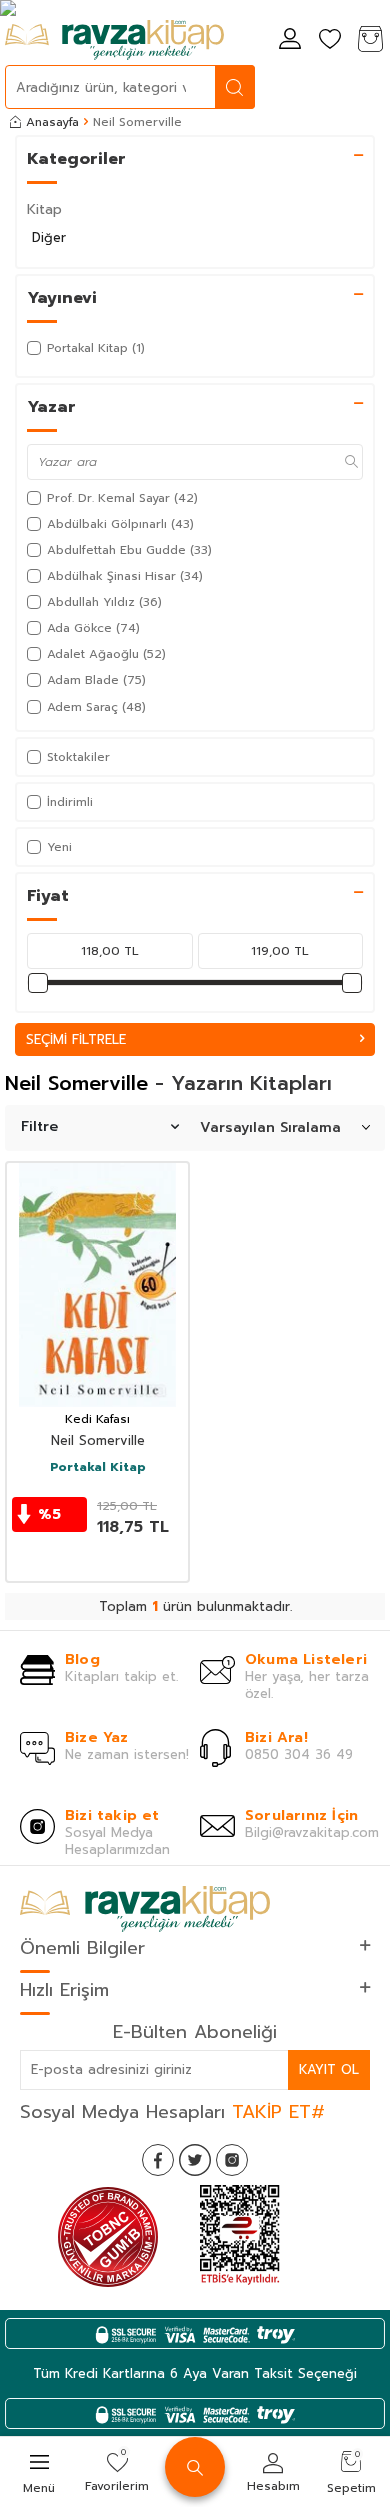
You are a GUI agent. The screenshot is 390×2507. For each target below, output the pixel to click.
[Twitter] (195, 2160)
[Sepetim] (370, 40)
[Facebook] (158, 2160)
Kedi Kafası (97, 1420)
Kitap (44, 209)
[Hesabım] (290, 40)
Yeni (59, 847)
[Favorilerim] (330, 40)
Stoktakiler (78, 757)
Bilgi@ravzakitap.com (312, 1832)
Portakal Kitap (98, 1468)
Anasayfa (52, 122)
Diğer (49, 237)
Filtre (39, 1126)
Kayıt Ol (329, 2069)
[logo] (114, 40)
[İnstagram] (232, 2160)
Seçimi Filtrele (76, 1039)
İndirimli (70, 802)
